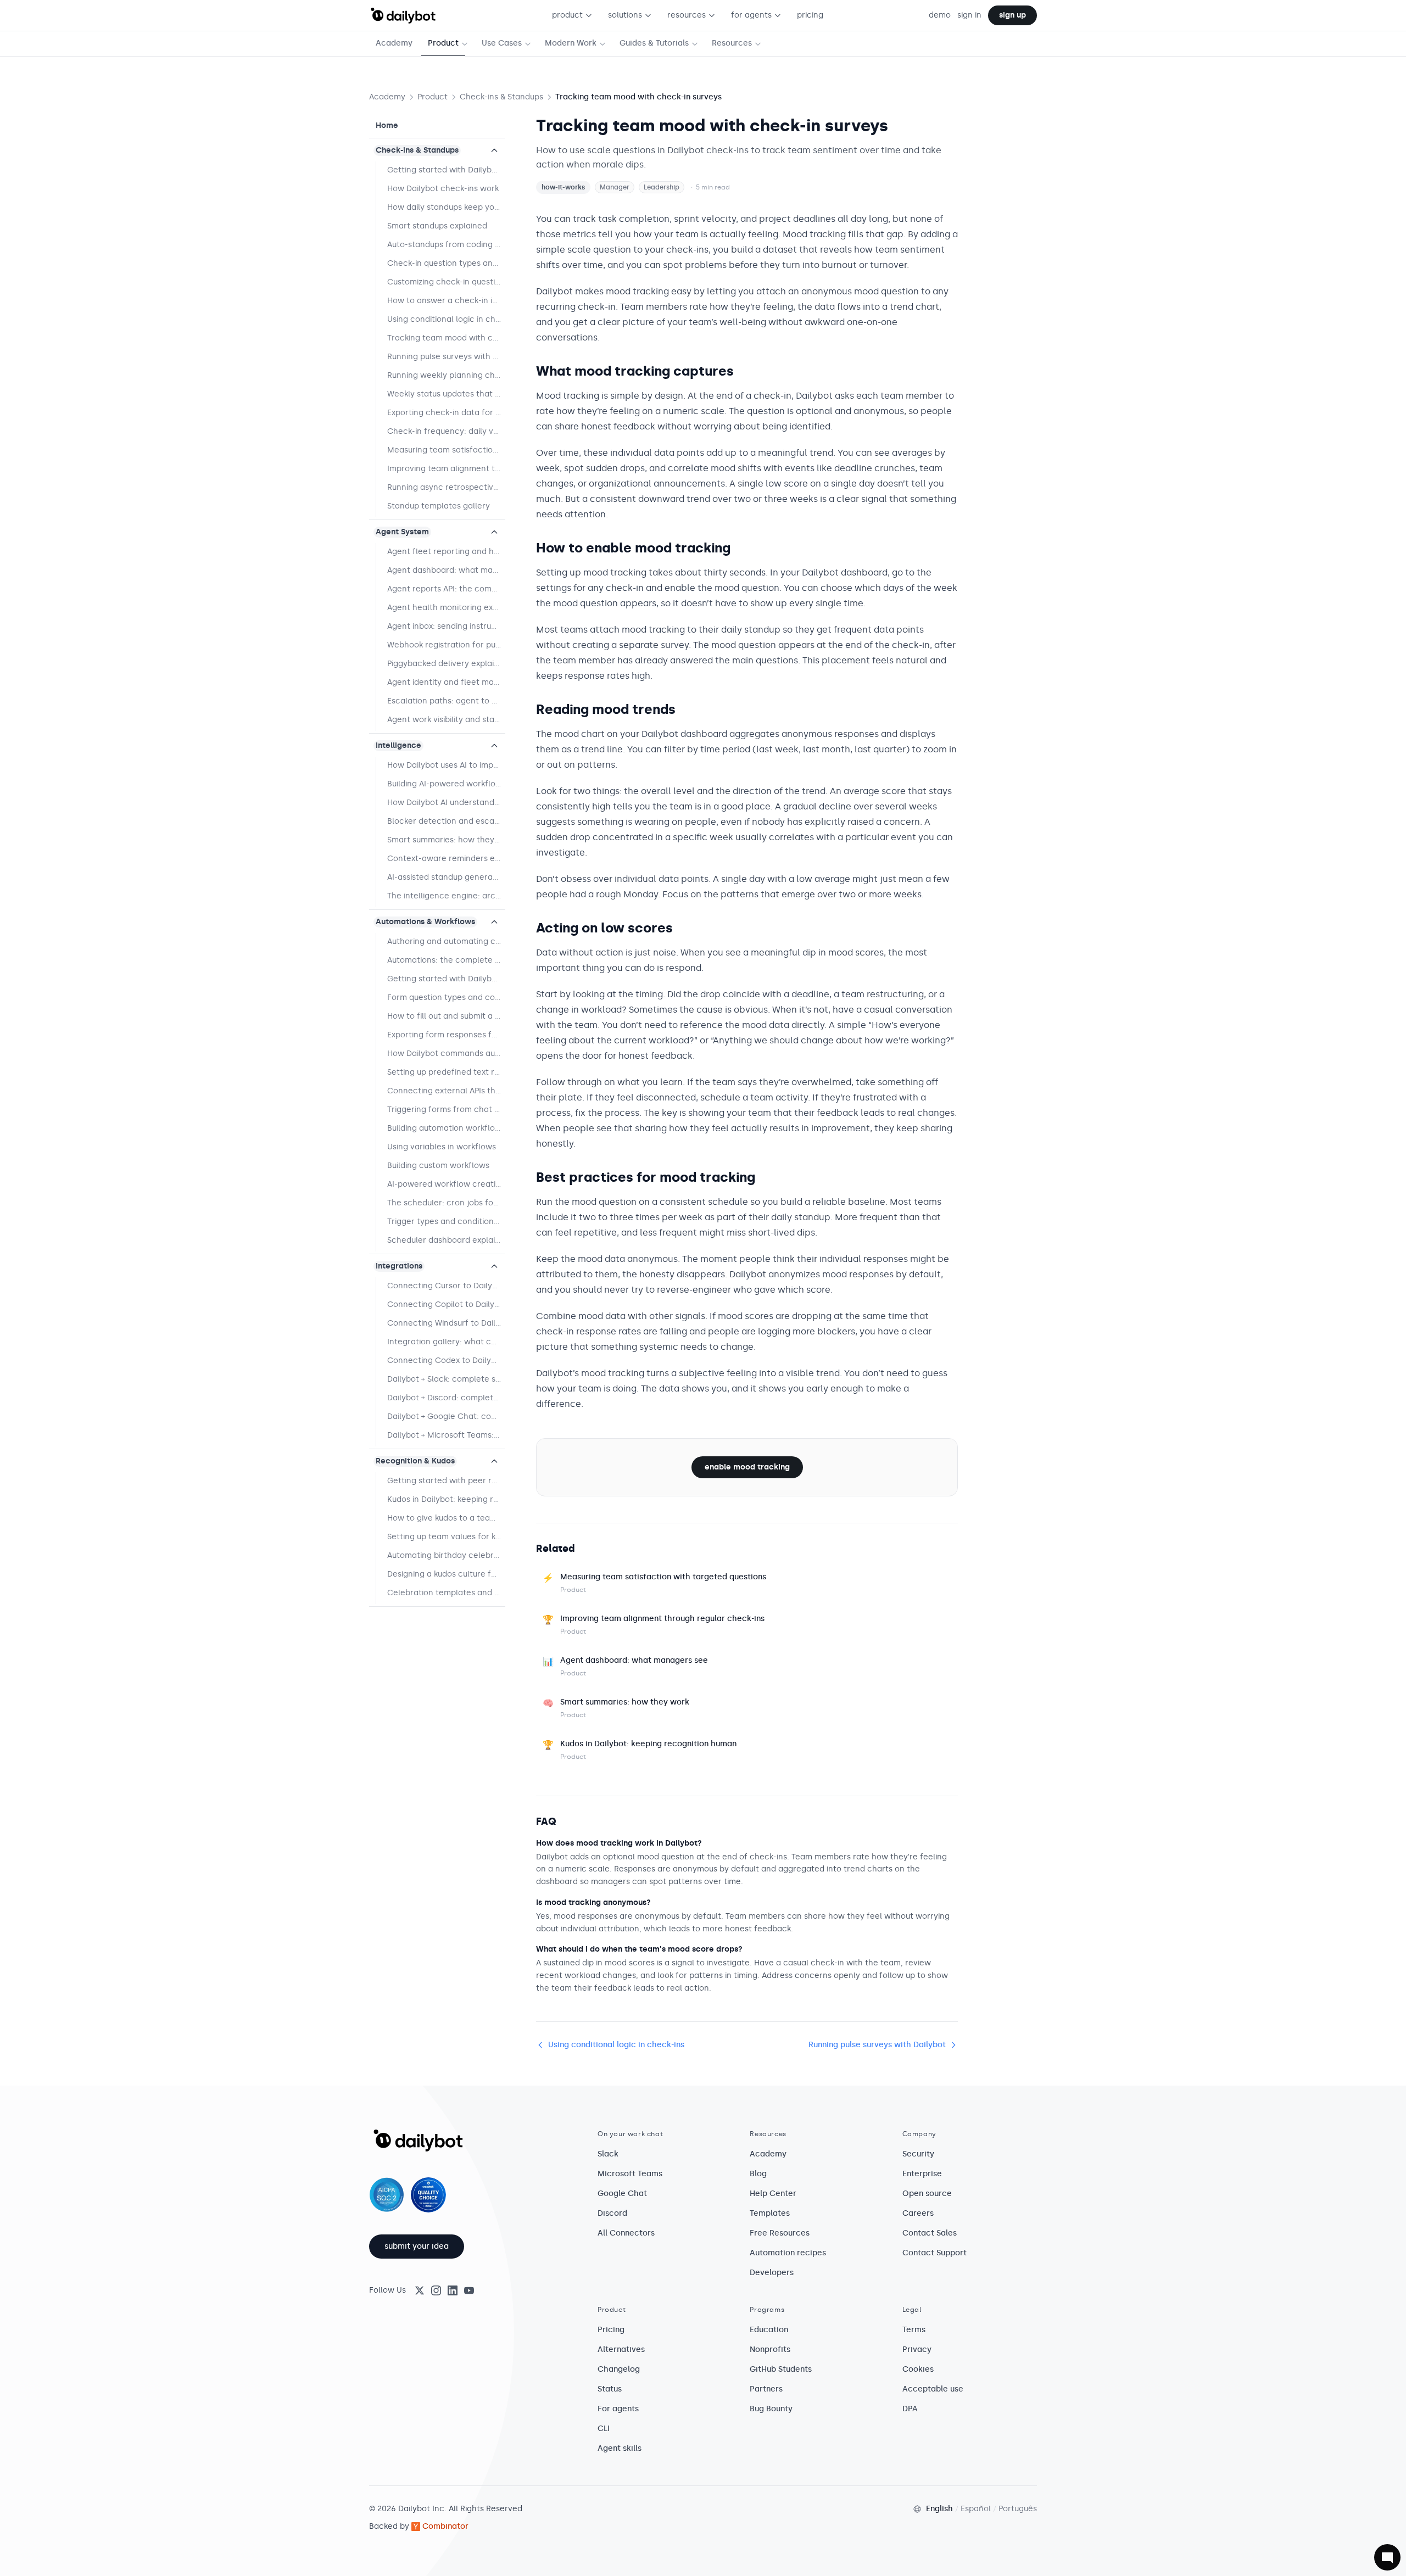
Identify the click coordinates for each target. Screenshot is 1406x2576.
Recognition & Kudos (415, 1461)
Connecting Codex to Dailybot (446, 1360)
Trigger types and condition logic (446, 1222)
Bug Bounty (771, 2409)
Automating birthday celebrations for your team (446, 1555)
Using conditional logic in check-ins (446, 319)
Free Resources (780, 2233)
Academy (394, 43)
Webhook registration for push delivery (446, 645)
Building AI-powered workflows (446, 784)
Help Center (773, 2194)
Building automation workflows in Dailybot (446, 1128)
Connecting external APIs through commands (446, 1091)
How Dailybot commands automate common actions (446, 1054)
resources (687, 15)
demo (940, 15)
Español (976, 2509)
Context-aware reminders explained (446, 859)
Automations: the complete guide (446, 960)
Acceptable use (933, 2389)
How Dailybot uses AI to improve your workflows (446, 765)
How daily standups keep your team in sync (446, 207)
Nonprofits (770, 2349)
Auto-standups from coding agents (446, 245)
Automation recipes (788, 2253)
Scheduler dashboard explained (446, 1240)
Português (1018, 2509)
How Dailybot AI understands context (446, 803)
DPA (910, 2409)
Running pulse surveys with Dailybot (446, 357)
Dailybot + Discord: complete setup (446, 1398)
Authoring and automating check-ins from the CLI (446, 941)
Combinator (445, 2526)
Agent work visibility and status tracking (446, 720)
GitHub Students (781, 2369)
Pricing (611, 2330)
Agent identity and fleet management (446, 682)
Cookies (918, 2369)
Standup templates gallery (439, 506)
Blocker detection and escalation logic (446, 821)
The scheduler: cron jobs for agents (446, 1203)
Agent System (402, 532)
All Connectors (626, 2233)
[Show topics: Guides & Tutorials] (697, 44)
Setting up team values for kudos (446, 1537)
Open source (927, 2194)
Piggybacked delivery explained (446, 664)
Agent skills (620, 2448)
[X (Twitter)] (420, 2290)
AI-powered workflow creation (446, 1184)
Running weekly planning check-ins (446, 375)
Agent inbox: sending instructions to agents (446, 626)
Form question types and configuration (446, 998)
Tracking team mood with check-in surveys (446, 338)
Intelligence (398, 745)
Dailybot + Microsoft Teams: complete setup (446, 1435)
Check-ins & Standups (501, 97)
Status (610, 2389)
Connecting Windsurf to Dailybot (446, 1323)
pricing (810, 15)
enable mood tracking (747, 1467)
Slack (608, 2154)
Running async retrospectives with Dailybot (446, 487)
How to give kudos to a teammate (446, 1518)
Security (918, 2154)
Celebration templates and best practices (446, 1593)
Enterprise (922, 2174)
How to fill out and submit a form (446, 1016)
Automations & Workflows (425, 922)
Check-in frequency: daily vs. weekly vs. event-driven (446, 431)
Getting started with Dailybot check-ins (446, 170)
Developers (772, 2273)
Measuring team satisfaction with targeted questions (446, 450)
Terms (914, 2330)
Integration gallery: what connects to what (446, 1342)
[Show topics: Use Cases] (530, 44)
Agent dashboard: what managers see (446, 570)
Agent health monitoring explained (446, 608)
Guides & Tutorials (654, 43)
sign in (969, 15)
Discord (612, 2213)
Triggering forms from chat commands (446, 1110)
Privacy (917, 2349)
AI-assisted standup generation (446, 877)
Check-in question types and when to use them (446, 263)
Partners (766, 2389)
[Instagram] (436, 2290)
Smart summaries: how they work (446, 840)
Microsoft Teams (630, 2174)
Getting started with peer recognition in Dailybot (446, 1481)
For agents (618, 2409)
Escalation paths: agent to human (446, 701)
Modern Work (571, 43)
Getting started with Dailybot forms (446, 979)
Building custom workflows (438, 1166)
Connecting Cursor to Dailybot (446, 1286)
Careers (918, 2213)
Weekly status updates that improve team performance (446, 394)
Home (387, 125)
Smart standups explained (437, 226)
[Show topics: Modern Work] (605, 44)
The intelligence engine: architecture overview (446, 896)
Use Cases (502, 43)
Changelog (619, 2369)
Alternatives (621, 2349)
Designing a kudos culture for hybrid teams (446, 1574)
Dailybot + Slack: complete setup (446, 1379)
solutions (625, 15)
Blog (758, 2174)
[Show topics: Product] (467, 44)
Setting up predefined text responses (446, 1072)
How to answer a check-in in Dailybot (446, 301)
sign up (1012, 15)
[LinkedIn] (453, 2290)
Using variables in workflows (442, 1147)
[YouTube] (469, 2290)
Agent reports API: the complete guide (446, 589)
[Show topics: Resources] (760, 44)
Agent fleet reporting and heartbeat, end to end (446, 552)
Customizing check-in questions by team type (446, 282)
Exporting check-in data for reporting (446, 413)
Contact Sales (930, 2233)
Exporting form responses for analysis (446, 1035)
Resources (732, 43)
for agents (751, 15)
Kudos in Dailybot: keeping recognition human (446, 1499)
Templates (770, 2213)
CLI (604, 2429)
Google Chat (622, 2194)
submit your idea (417, 2246)
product (567, 15)
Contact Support (934, 2253)
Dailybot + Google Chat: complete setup (446, 1416)
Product (443, 43)
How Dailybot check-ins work (443, 189)
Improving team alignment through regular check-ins (446, 469)
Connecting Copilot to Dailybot (446, 1304)
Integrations (399, 1266)
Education (769, 2330)
